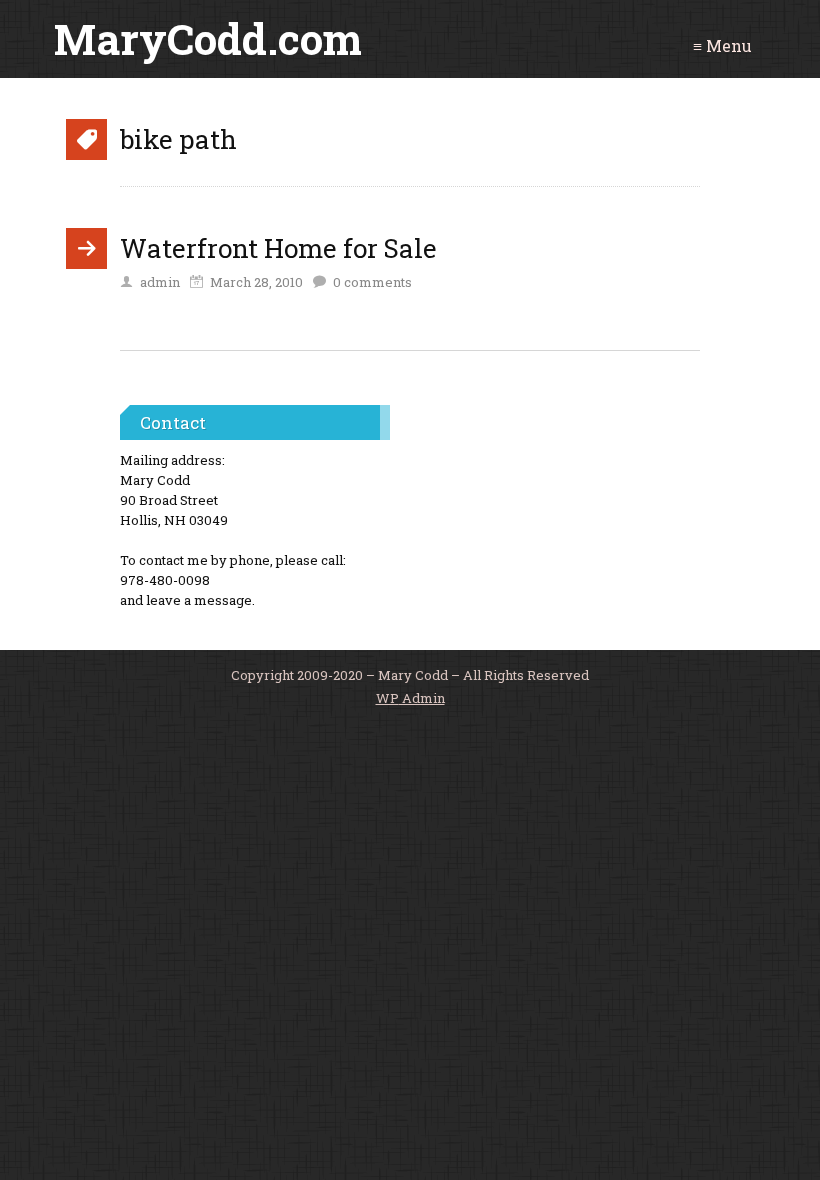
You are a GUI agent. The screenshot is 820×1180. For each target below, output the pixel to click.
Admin (410, 698)
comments (372, 282)
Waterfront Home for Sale (278, 248)
